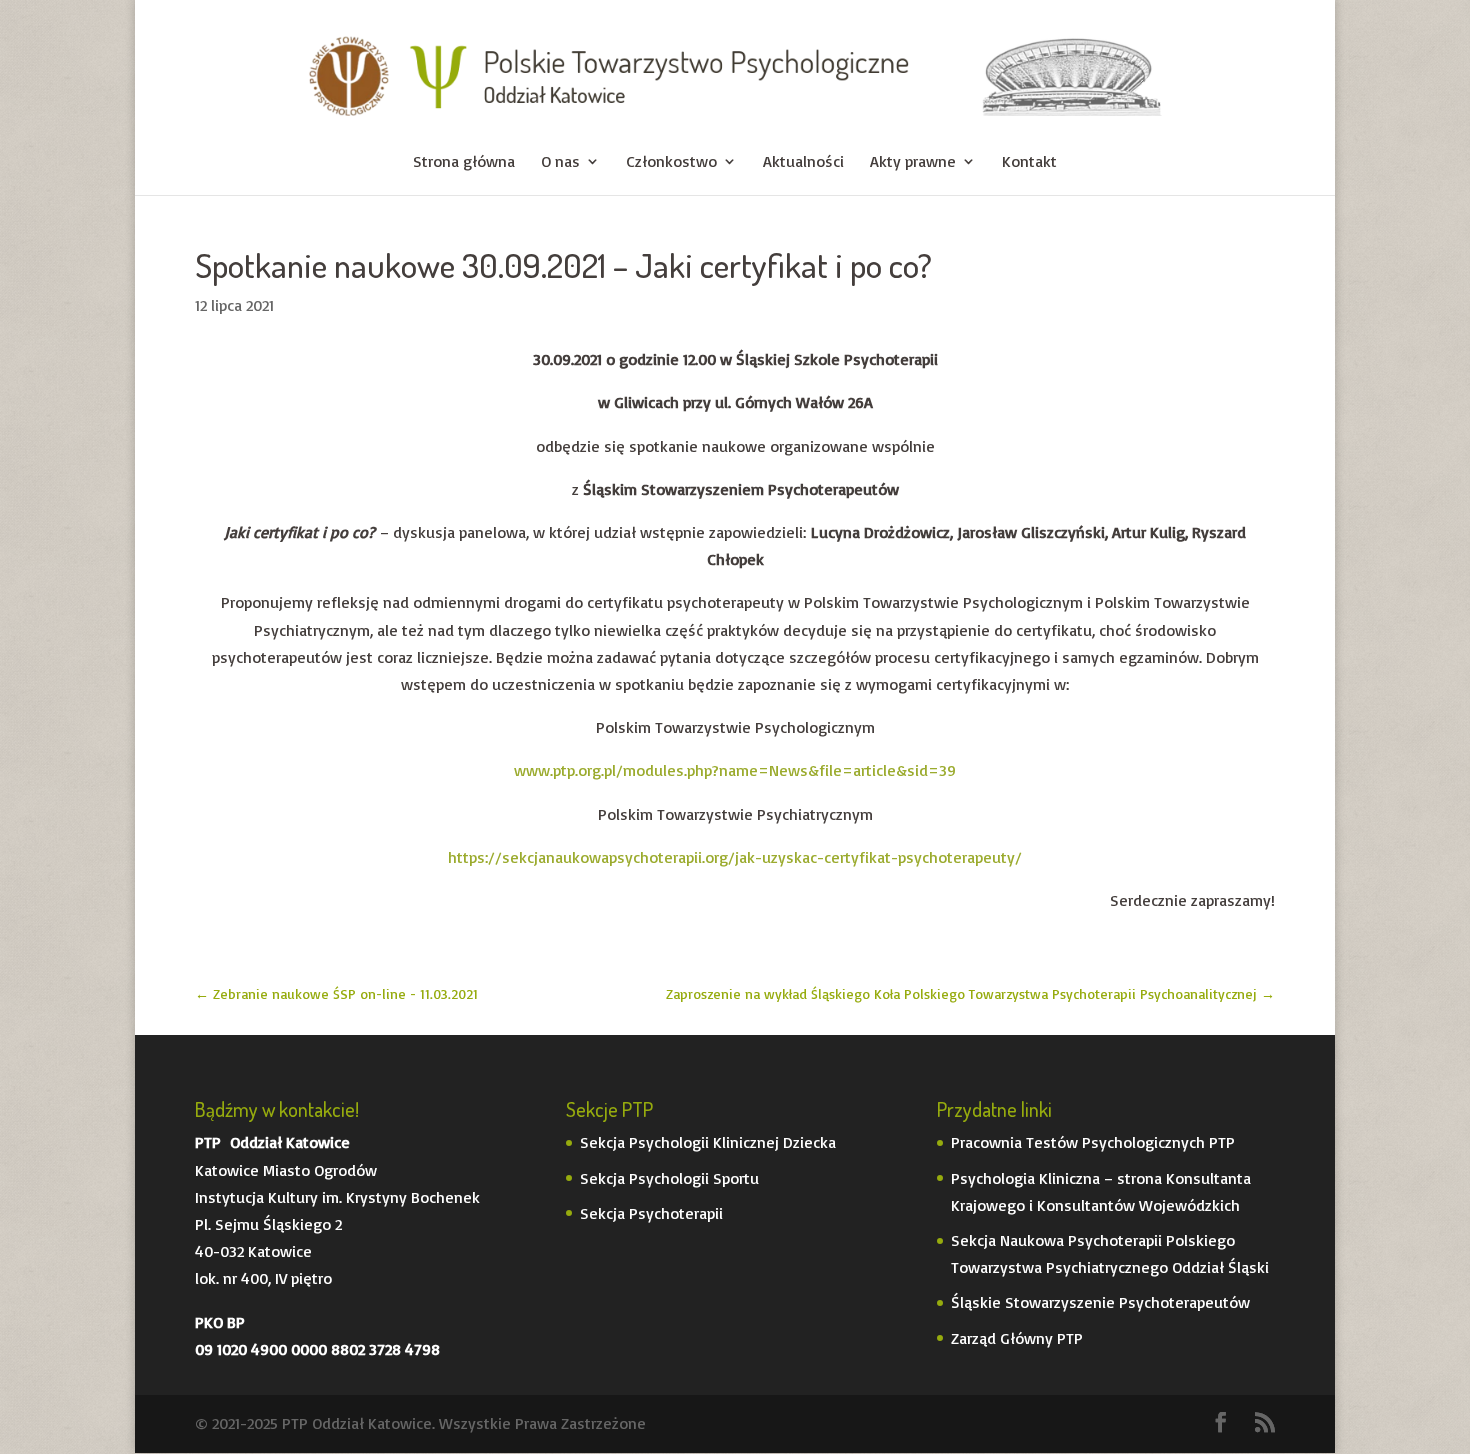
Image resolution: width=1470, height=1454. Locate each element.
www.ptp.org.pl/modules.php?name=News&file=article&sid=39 (735, 770)
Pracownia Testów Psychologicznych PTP (1093, 1142)
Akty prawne (913, 162)
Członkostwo (671, 162)
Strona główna (464, 162)
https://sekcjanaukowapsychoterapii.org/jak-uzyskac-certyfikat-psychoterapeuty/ (735, 857)
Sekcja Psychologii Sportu (669, 1178)
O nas (560, 162)
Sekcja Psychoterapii (651, 1213)
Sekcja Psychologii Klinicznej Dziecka (708, 1142)
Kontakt (1029, 162)
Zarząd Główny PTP (1017, 1338)
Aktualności (803, 162)
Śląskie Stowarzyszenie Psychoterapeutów (1100, 1302)
